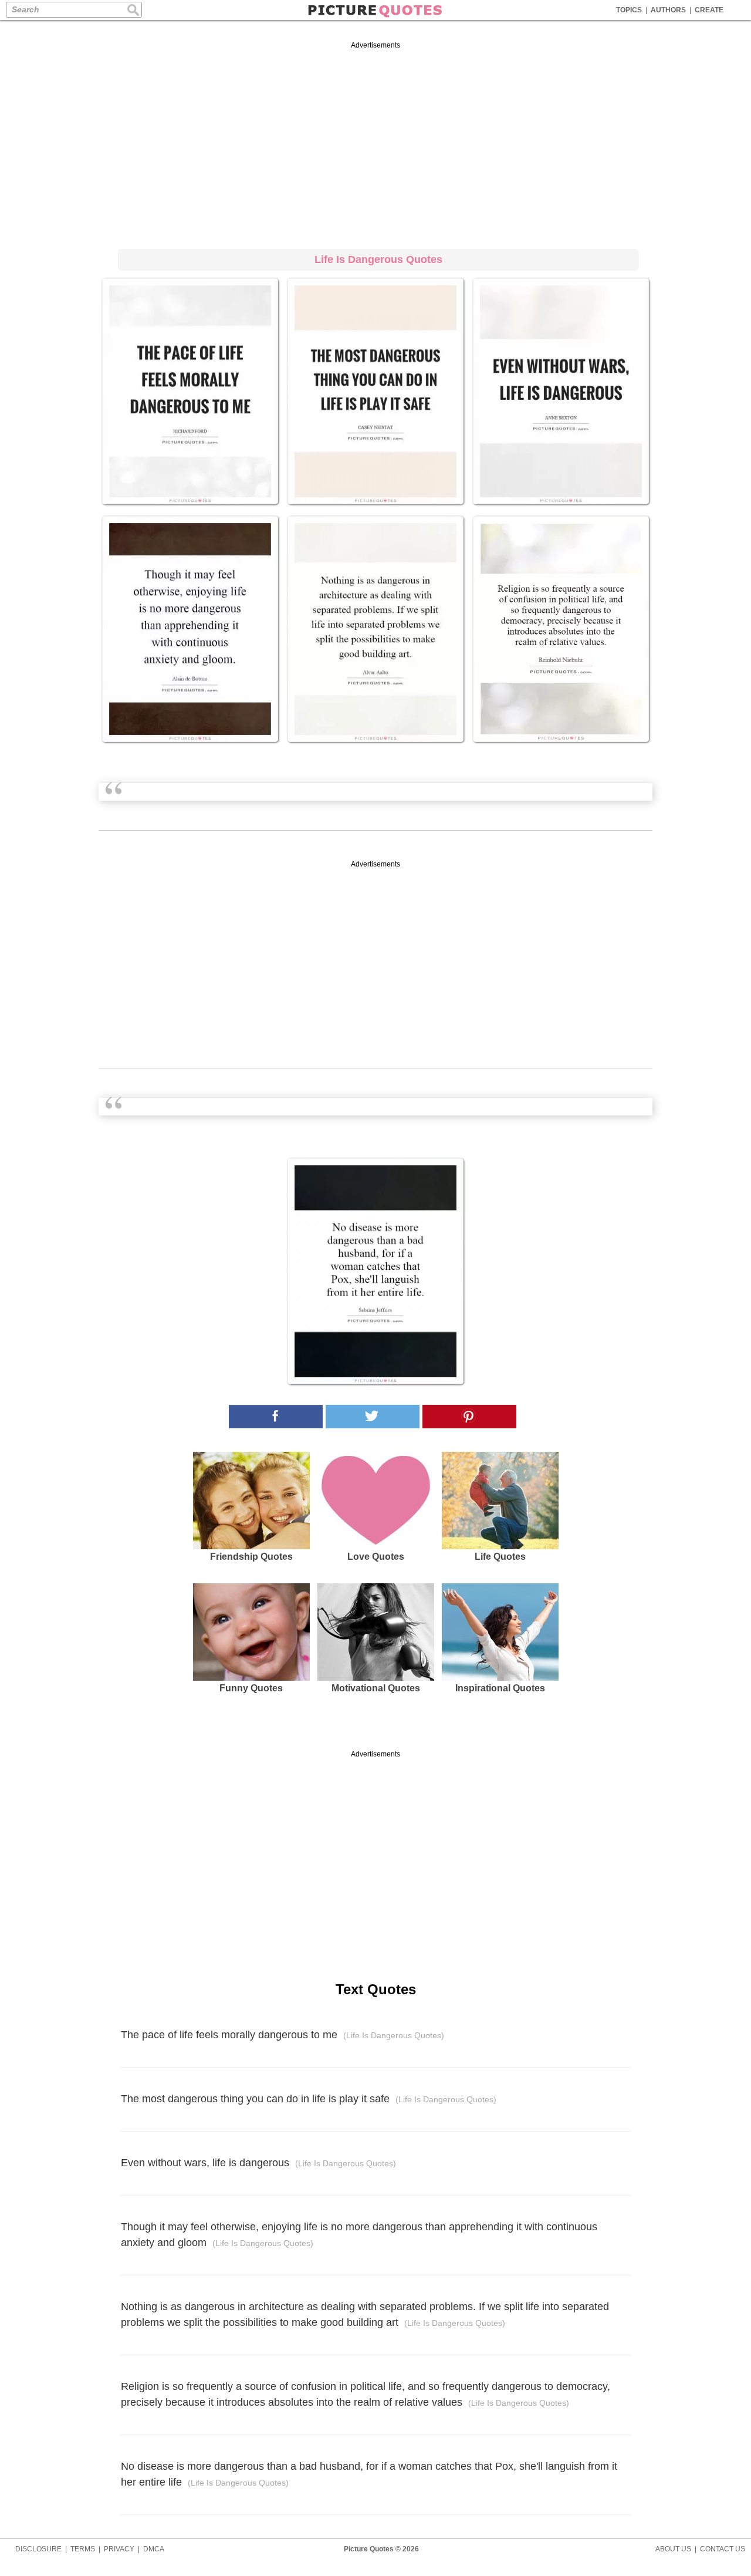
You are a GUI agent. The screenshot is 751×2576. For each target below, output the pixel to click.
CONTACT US (723, 2549)
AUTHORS (668, 10)
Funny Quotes (251, 1688)
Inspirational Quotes (500, 1688)
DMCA (154, 2549)
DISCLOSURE (38, 2549)
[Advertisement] (375, 143)
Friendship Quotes (251, 1557)
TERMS (83, 2549)
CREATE (709, 10)
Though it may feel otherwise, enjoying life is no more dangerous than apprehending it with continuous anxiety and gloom (359, 2235)
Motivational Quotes (376, 1688)
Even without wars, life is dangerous (258, 2163)
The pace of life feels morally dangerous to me (283, 2035)
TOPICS (629, 10)
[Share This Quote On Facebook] (276, 1417)
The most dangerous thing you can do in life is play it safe (309, 2099)
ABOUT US (673, 2549)
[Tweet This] (373, 1417)
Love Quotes (376, 1557)
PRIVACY (119, 2549)
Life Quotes (500, 1557)
